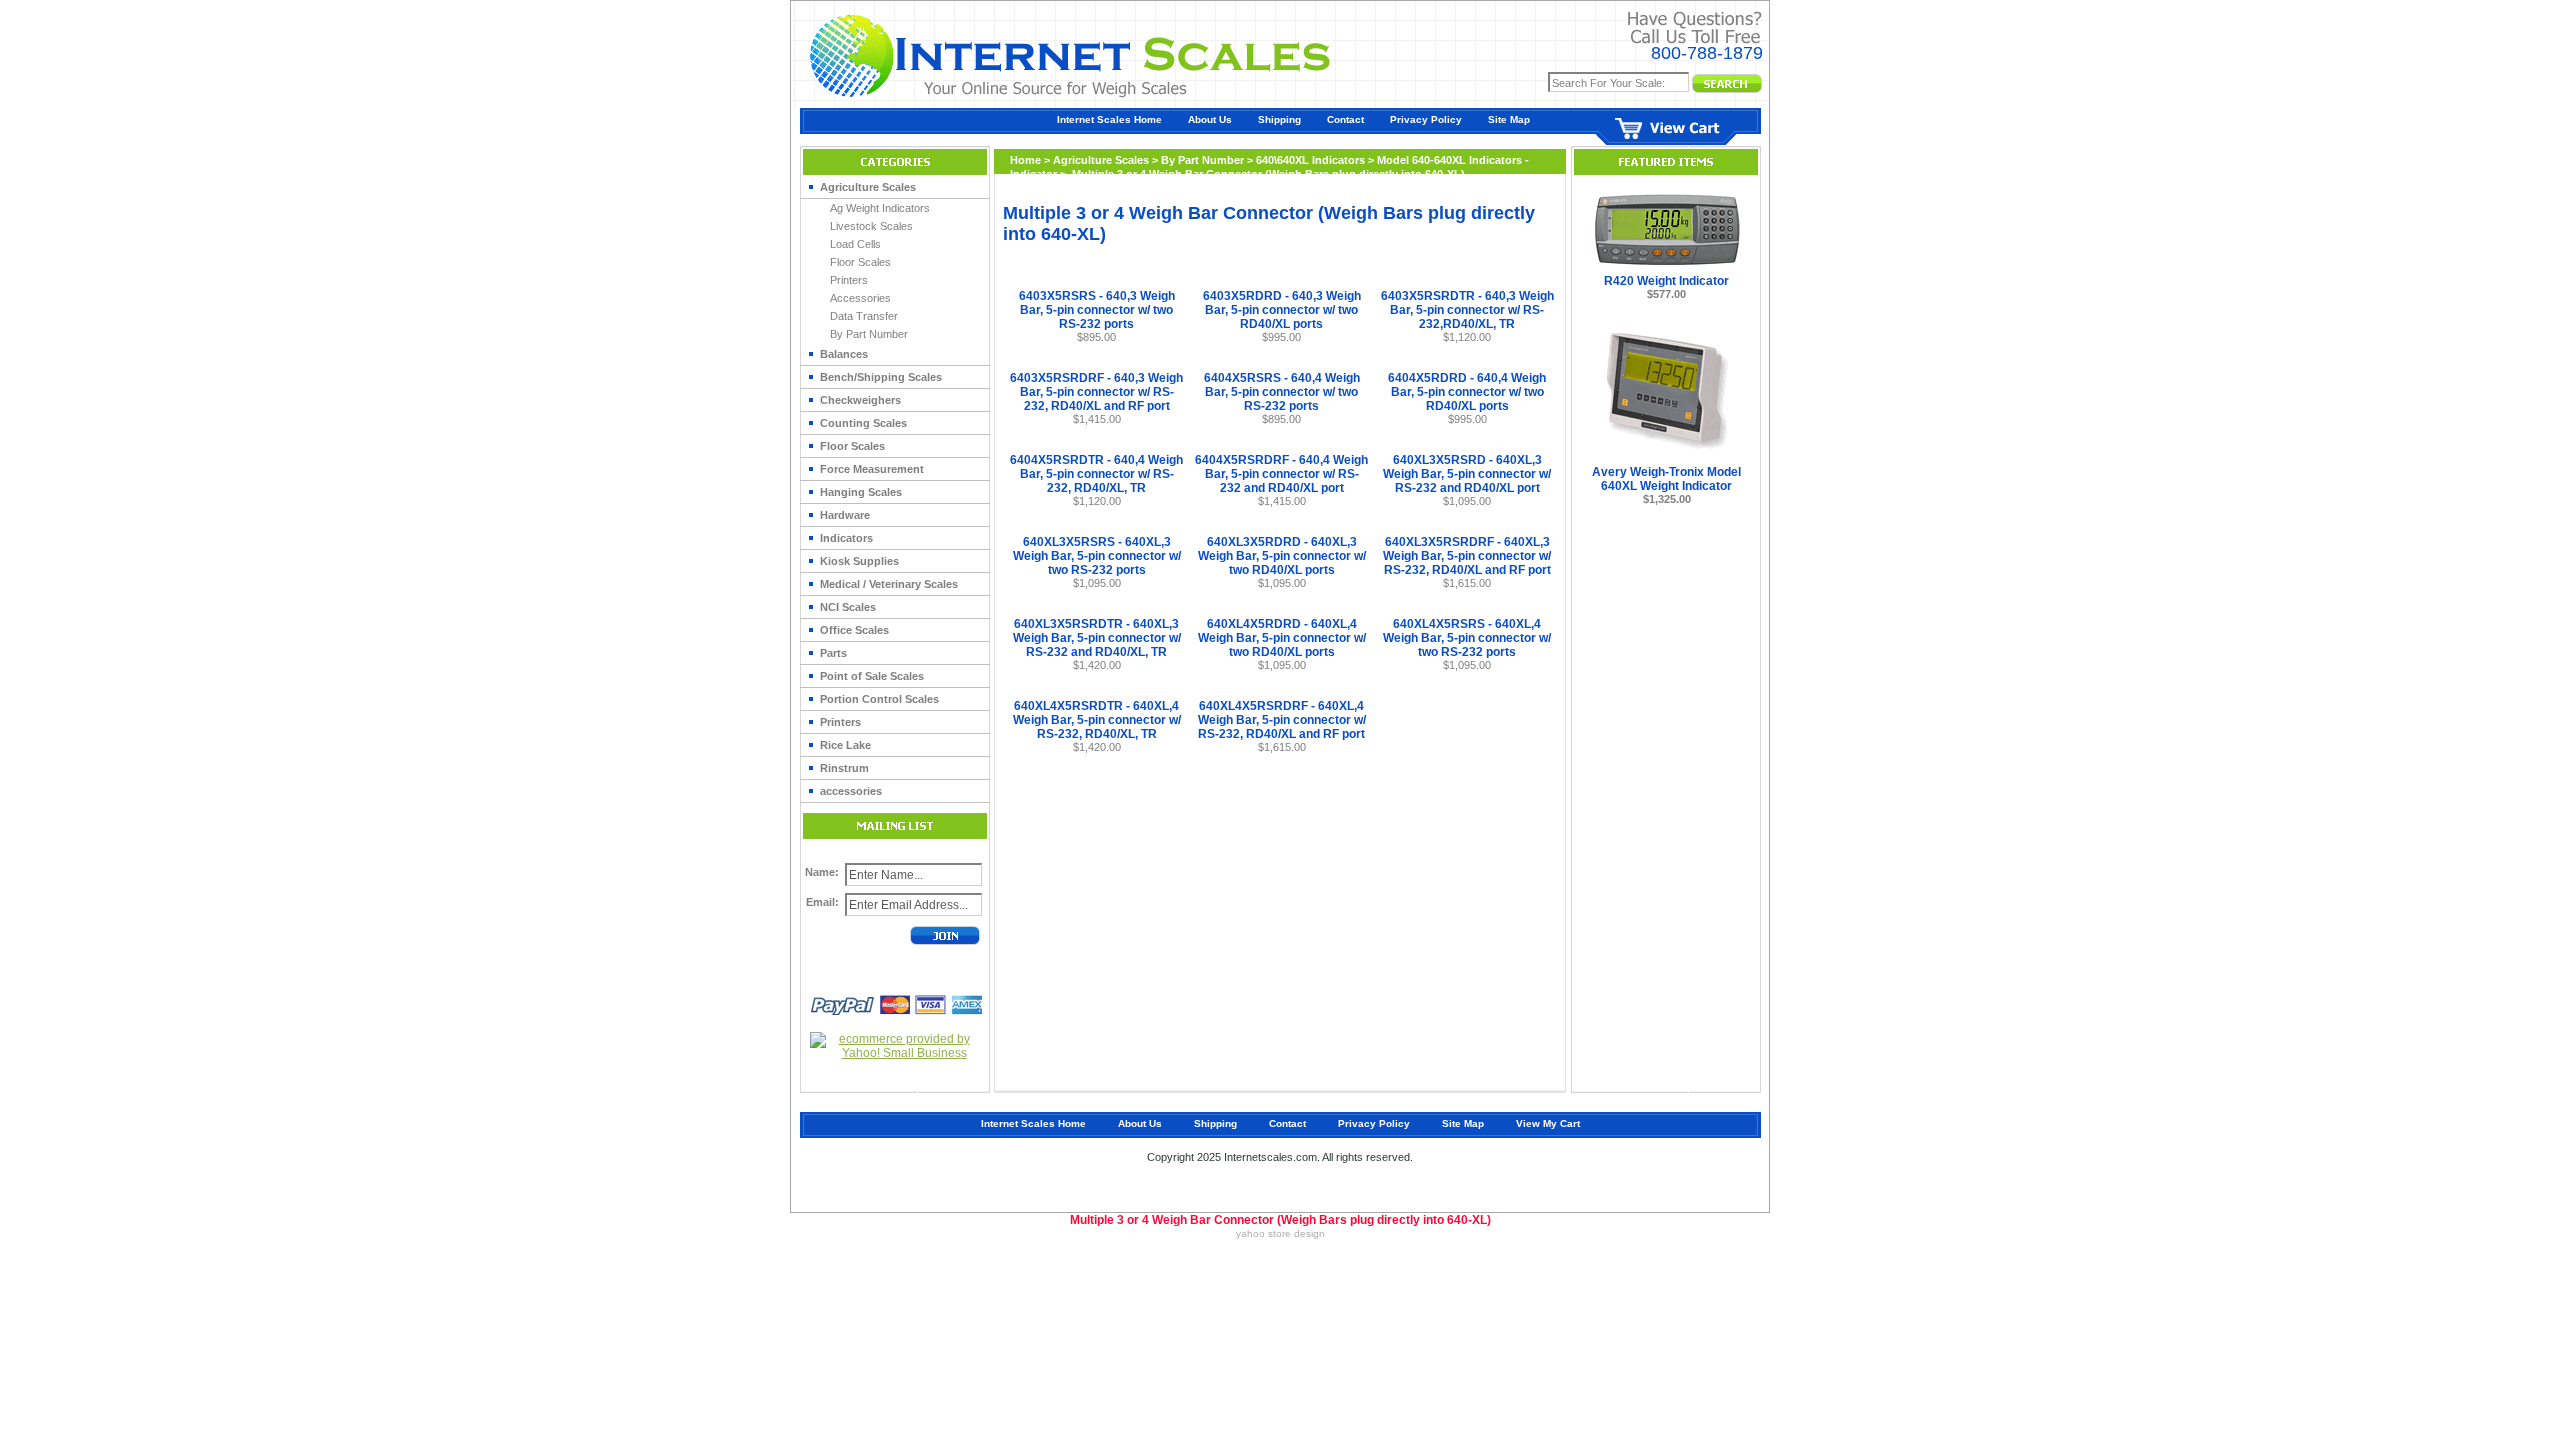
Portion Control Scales (879, 699)
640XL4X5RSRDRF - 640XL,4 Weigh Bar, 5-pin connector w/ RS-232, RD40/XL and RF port (1282, 720)
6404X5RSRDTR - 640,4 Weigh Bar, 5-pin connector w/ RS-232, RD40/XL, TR (1096, 474)
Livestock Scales (871, 226)
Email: (822, 902)
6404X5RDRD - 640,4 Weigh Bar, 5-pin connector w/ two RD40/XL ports (1467, 392)
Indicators (846, 538)
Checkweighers (860, 400)
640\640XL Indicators (1310, 160)
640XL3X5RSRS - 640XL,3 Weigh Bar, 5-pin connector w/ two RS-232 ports (1097, 556)
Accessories (860, 298)
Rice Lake (845, 745)
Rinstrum (844, 768)
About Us (1210, 119)
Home (1025, 160)
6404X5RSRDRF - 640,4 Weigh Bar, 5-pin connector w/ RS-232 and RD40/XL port (1281, 474)
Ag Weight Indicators (880, 208)
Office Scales (854, 630)
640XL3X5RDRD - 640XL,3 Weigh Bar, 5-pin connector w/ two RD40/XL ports (1282, 556)
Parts (833, 653)
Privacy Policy (1426, 119)
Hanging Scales (861, 492)
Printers (849, 280)
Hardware (845, 515)
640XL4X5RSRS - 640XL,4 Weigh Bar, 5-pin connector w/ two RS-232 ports (1467, 638)
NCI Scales (848, 607)
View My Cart (1548, 1123)
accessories (851, 791)
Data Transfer (864, 316)
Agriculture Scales (868, 187)
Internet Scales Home (1109, 119)
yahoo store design (1280, 1233)
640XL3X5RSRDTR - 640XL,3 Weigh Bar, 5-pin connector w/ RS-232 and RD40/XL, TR (1097, 638)
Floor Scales (860, 262)
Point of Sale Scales (872, 676)
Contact (1345, 119)
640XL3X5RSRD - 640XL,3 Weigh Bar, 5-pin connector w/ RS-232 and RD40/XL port (1467, 474)
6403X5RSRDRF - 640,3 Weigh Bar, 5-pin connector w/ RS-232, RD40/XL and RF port (1096, 392)
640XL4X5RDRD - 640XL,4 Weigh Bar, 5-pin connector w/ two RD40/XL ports (1282, 638)
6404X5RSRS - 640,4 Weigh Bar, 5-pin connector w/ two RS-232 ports (1282, 392)
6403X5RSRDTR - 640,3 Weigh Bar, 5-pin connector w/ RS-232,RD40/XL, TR (1467, 310)
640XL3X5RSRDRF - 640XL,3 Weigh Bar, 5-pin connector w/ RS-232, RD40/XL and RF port (1467, 556)
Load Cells (855, 244)
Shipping (1279, 119)
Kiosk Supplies (859, 561)
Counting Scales (863, 423)
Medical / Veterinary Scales (889, 584)
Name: (822, 872)
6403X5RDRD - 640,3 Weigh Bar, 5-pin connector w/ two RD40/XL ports (1282, 310)
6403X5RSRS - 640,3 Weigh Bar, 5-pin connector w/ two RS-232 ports (1097, 310)
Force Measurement (872, 469)
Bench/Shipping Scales (881, 377)
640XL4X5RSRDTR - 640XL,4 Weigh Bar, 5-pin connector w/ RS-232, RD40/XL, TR (1097, 720)
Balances (844, 354)
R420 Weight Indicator (1666, 281)
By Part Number (869, 334)
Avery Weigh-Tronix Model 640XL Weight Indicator (1666, 479)
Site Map (1509, 119)
